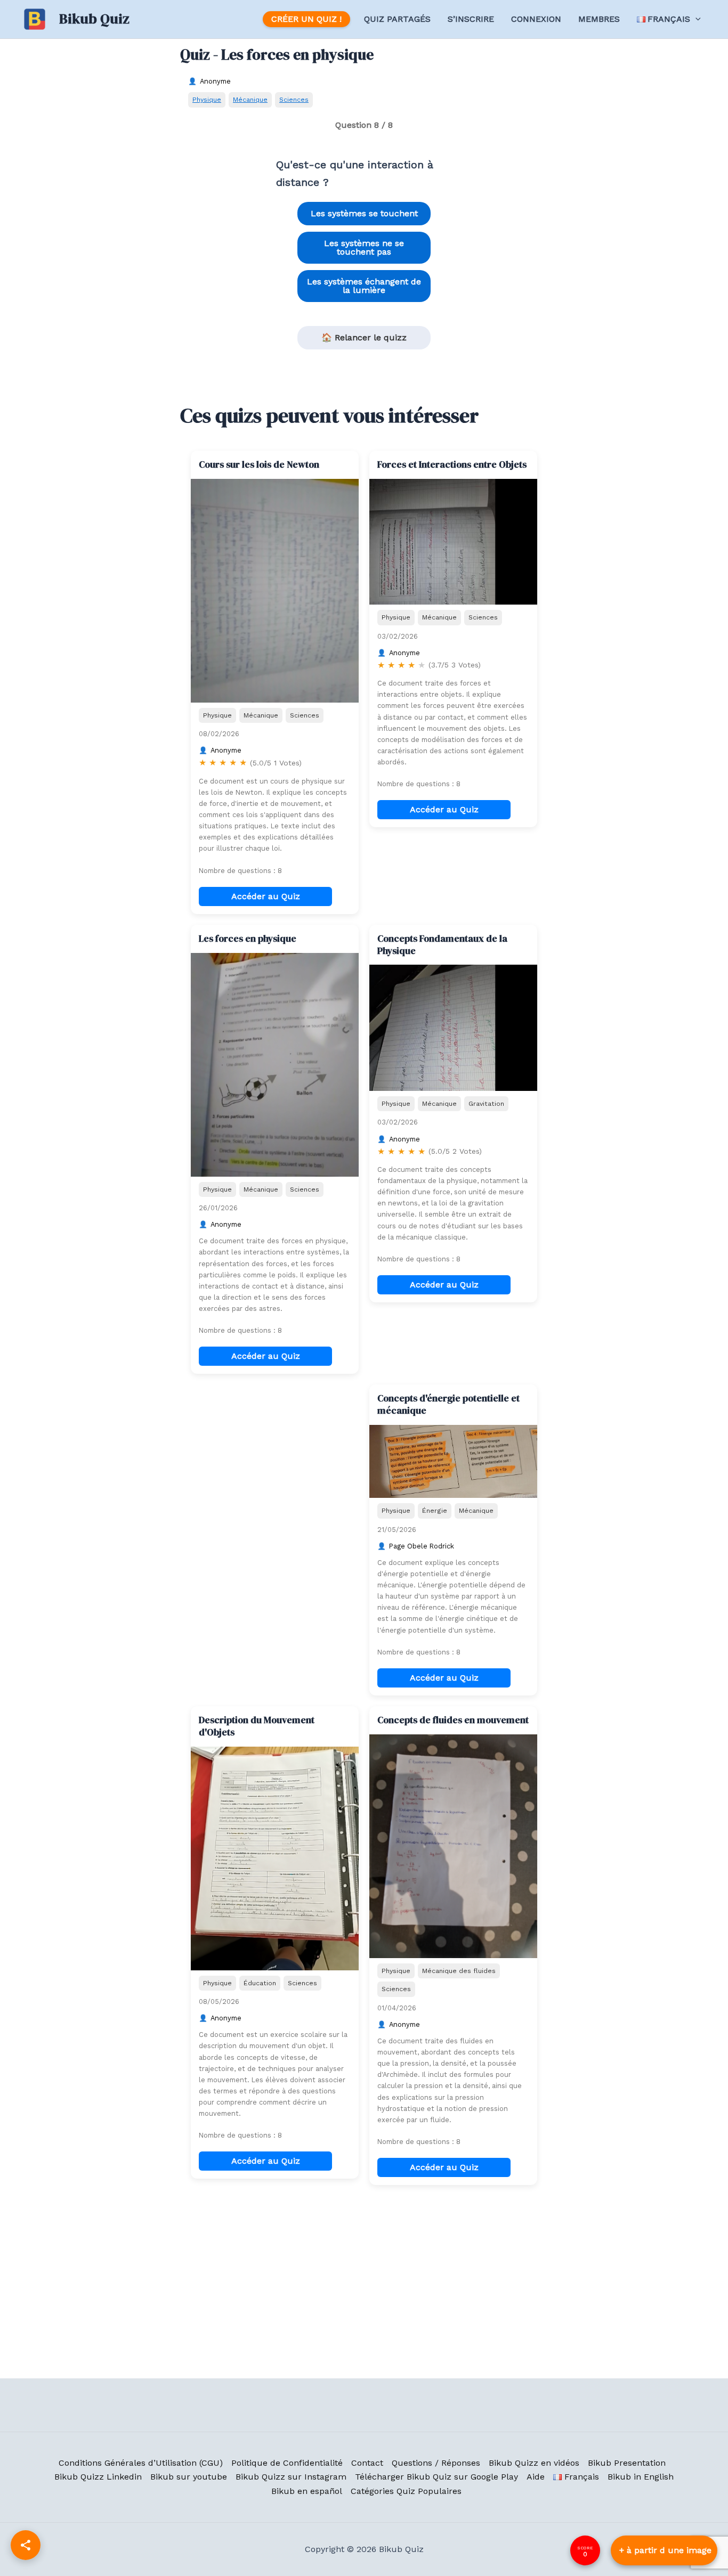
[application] (695, 19)
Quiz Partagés (397, 19)
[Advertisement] (275, 1451)
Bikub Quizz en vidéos (534, 2463)
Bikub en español (307, 2491)
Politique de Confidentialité (287, 2463)
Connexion (536, 19)
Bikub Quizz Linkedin (98, 2477)
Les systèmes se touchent (364, 213)
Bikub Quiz (94, 19)
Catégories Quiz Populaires (406, 2491)
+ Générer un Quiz (664, 2550)
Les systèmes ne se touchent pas (364, 247)
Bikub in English (641, 2477)
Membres (599, 19)
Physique (207, 99)
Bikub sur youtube (189, 2477)
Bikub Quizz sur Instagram (291, 2477)
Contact (367, 2463)
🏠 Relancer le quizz (364, 337)
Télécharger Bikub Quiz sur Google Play (436, 2477)
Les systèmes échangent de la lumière (364, 286)
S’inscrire (471, 19)
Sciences (294, 99)
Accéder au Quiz (266, 896)
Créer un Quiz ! (306, 19)
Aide (536, 2477)
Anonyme (215, 81)
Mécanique (250, 99)
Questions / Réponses (436, 2463)
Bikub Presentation (627, 2463)
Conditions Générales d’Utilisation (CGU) (141, 2463)
